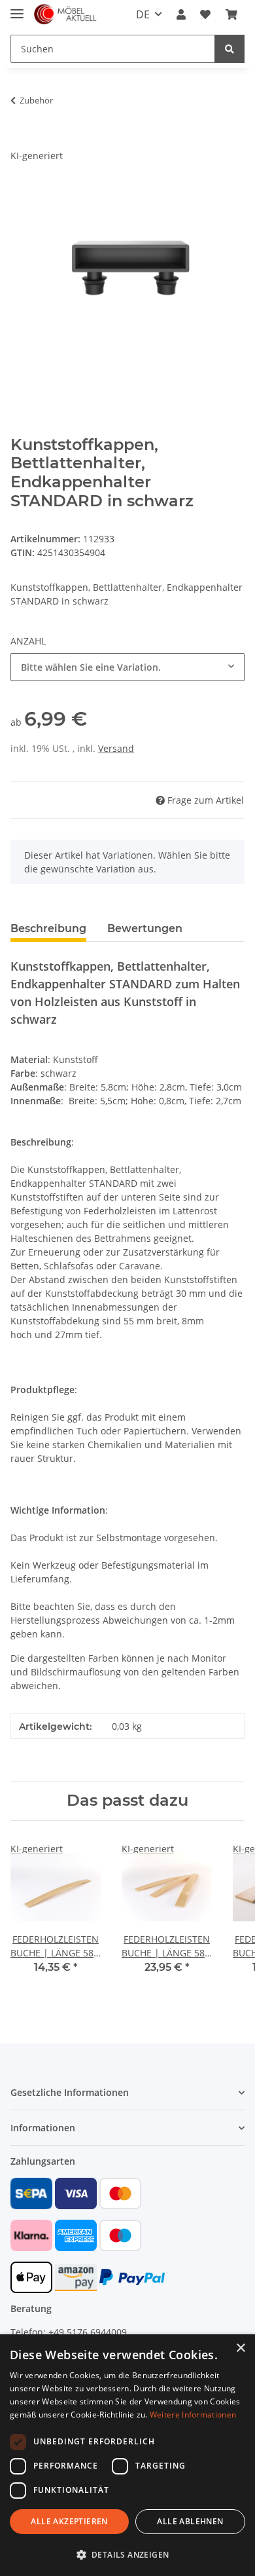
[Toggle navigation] (17, 8)
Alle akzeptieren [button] (69, 2521)
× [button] (240, 2348)
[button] (181, 14)
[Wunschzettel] (205, 14)
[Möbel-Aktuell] (65, 15)
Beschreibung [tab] (48, 928)
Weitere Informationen (193, 2415)
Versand (116, 748)
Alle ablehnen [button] (190, 2521)
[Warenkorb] (231, 14)
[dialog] (127, 2455)
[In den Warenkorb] (21, 141)
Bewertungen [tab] (145, 928)
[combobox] (127, 667)
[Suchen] (229, 49)
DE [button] (143, 14)
